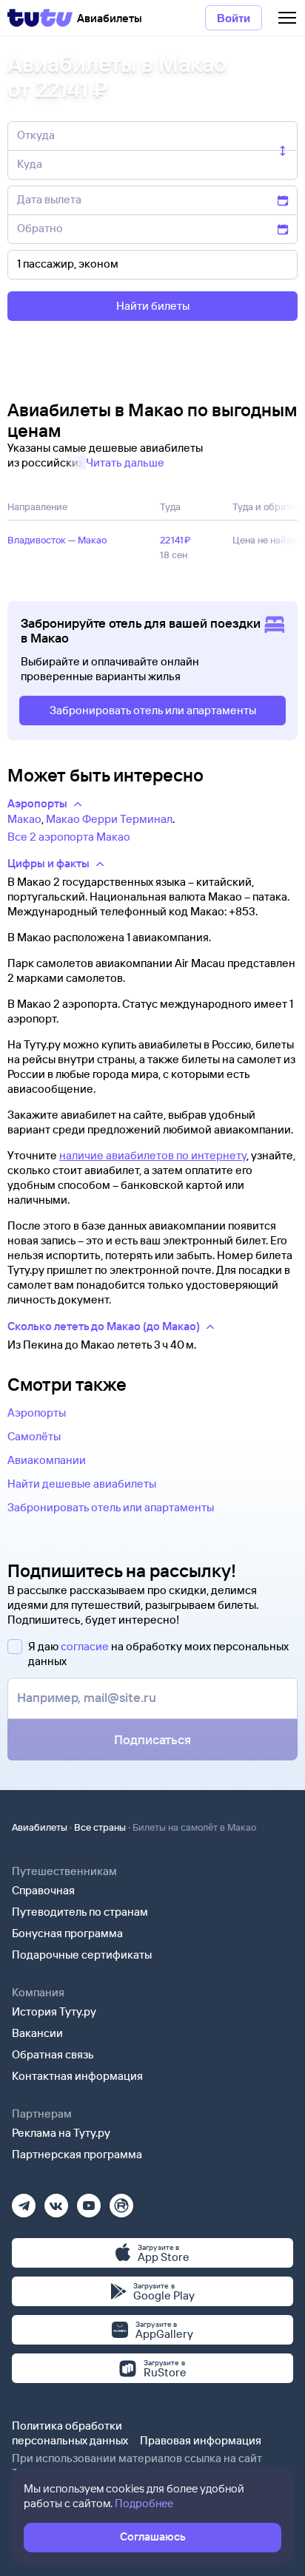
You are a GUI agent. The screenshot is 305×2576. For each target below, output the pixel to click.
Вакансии (37, 2033)
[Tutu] (40, 18)
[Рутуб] (121, 2201)
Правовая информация (201, 2440)
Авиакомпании (47, 1460)
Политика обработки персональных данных (70, 2433)
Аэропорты (37, 1413)
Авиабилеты (40, 1827)
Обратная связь (53, 2054)
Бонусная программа (67, 1933)
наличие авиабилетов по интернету (153, 1155)
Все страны (100, 1827)
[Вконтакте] (56, 2201)
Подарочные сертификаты (82, 1955)
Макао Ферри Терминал (109, 819)
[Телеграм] (24, 2201)
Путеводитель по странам (80, 1912)
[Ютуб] (89, 2201)
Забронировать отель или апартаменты (111, 1507)
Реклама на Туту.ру (61, 2133)
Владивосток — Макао (57, 540)
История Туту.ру (54, 2011)
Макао (24, 819)
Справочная (43, 1890)
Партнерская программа (77, 2154)
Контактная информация (77, 2076)
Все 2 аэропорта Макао (69, 837)
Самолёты (34, 1436)
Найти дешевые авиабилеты (82, 1484)
